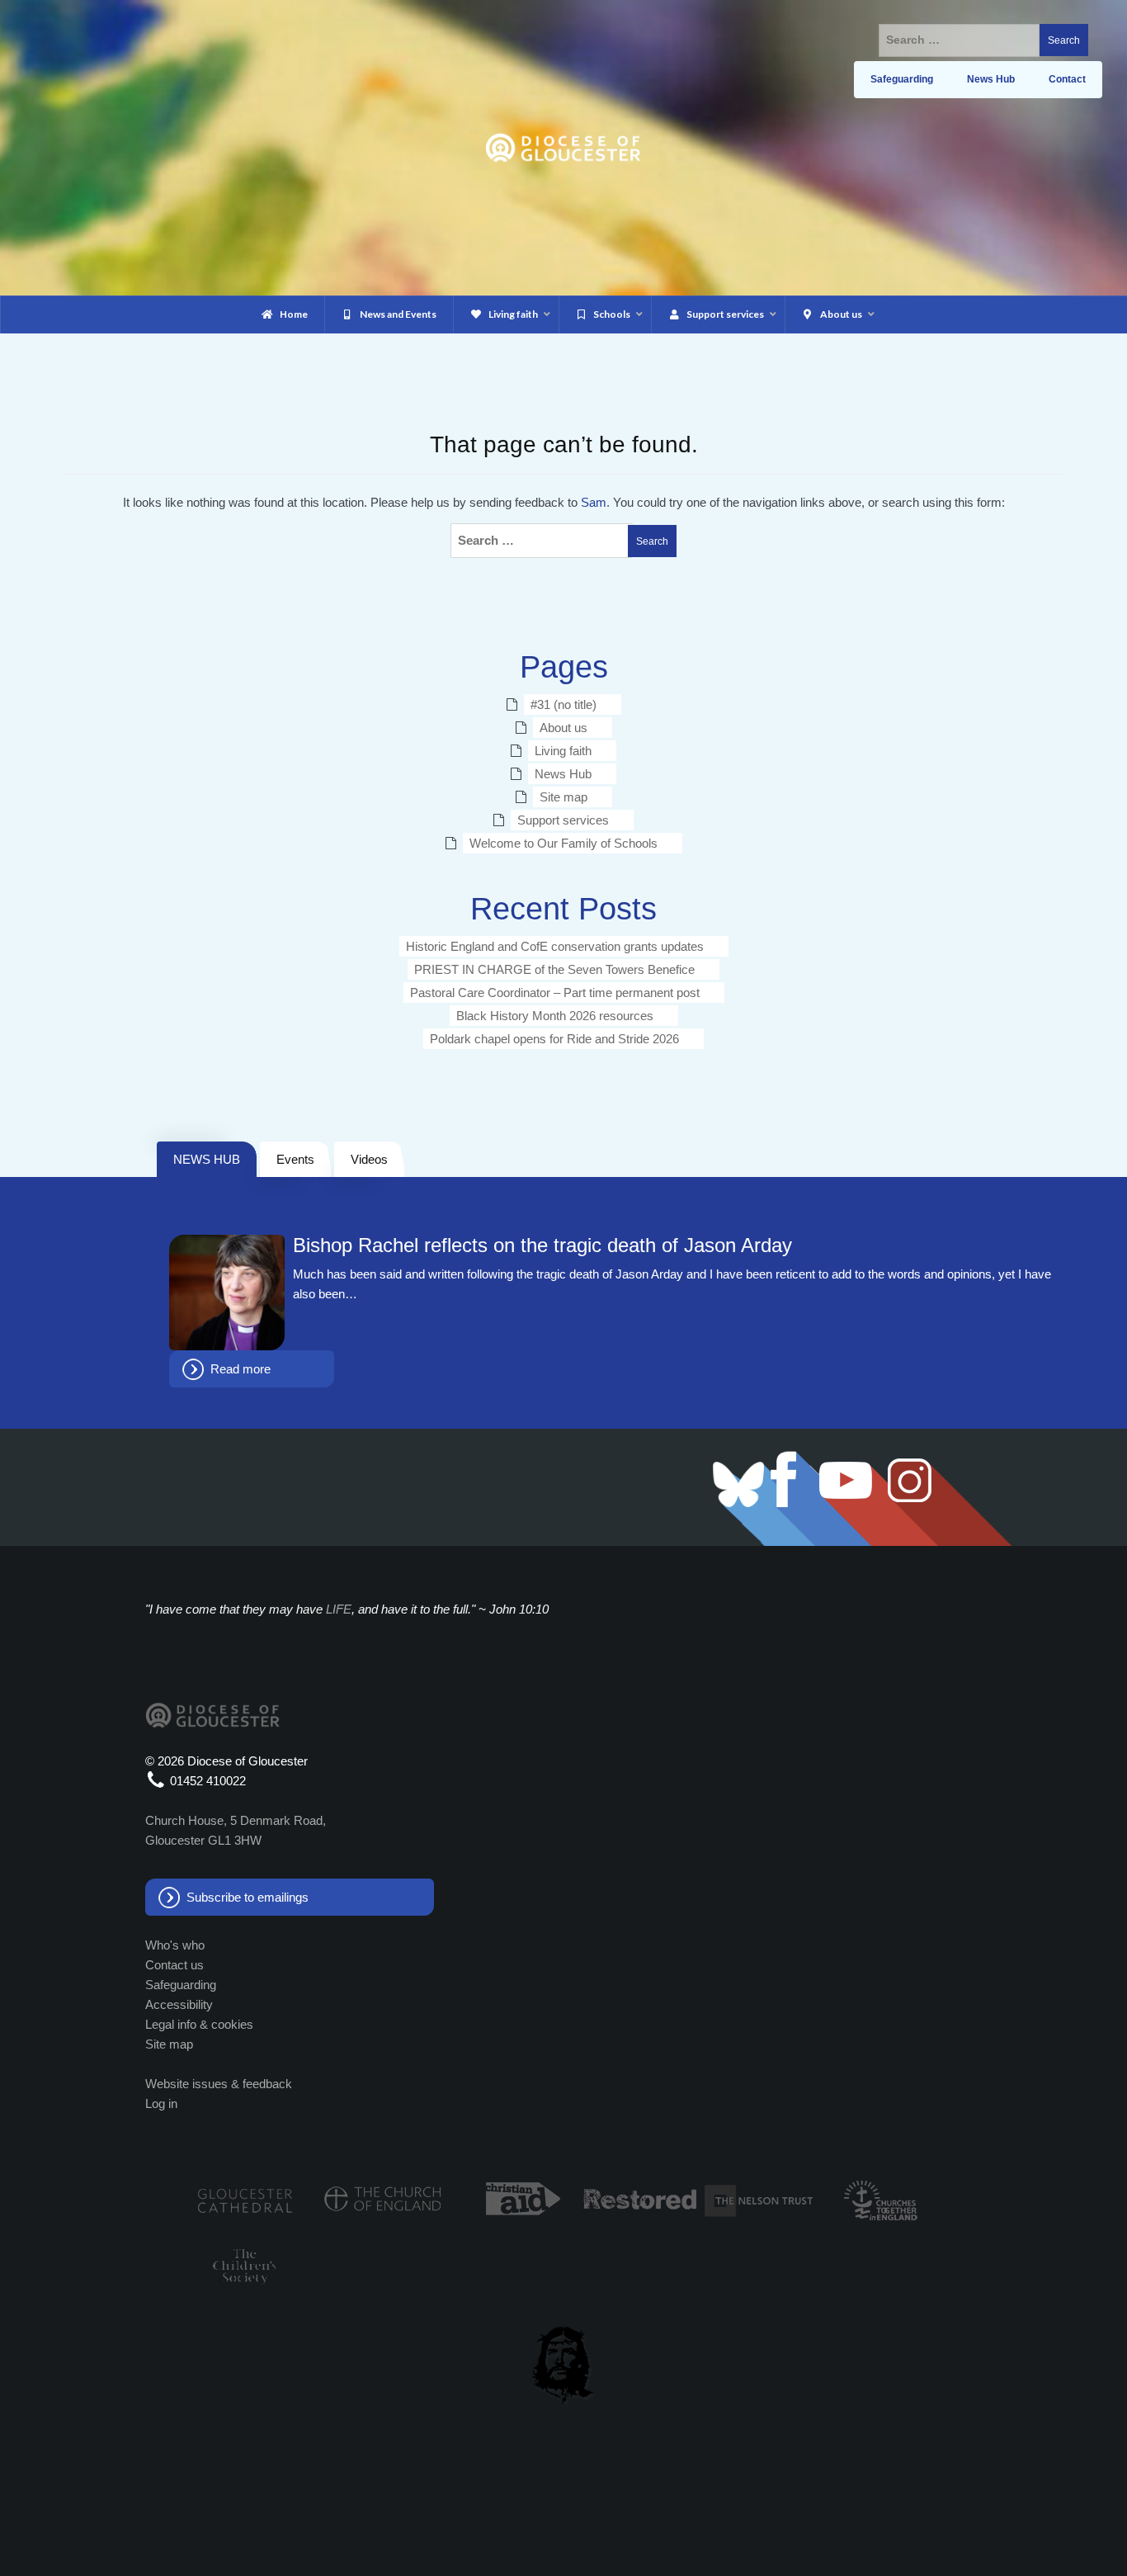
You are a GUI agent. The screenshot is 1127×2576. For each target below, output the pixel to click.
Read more (240, 1369)
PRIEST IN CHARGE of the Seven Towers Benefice (554, 969)
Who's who (175, 1945)
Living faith (563, 751)
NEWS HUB (207, 1159)
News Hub (563, 774)
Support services (563, 820)
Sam (594, 502)
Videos (369, 1159)
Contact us (174, 1965)
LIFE (339, 1609)
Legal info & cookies (199, 2024)
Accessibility (179, 2004)
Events (295, 1159)
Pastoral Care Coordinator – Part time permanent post (555, 993)
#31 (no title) (563, 704)
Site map (563, 797)
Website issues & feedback (219, 2084)
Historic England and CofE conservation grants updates (555, 946)
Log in (161, 2103)
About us (563, 728)
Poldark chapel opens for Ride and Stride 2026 (554, 1039)
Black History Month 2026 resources (555, 1016)
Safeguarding (181, 1985)
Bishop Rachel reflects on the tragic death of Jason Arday (542, 1245)
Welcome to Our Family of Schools (563, 843)
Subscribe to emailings (248, 1897)
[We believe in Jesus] (563, 2362)
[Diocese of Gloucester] (563, 147)
